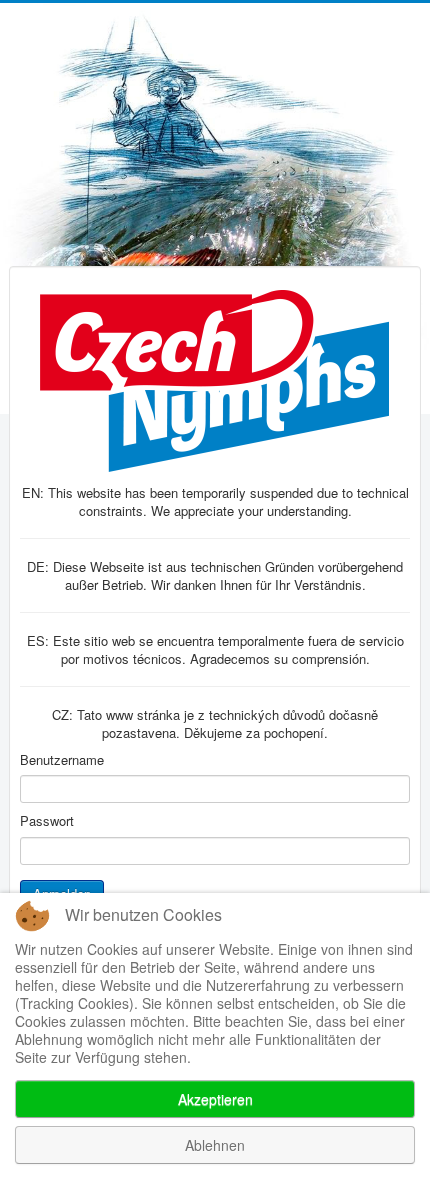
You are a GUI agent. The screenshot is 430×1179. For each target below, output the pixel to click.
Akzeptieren (215, 1099)
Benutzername (62, 760)
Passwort (47, 821)
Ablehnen (215, 1145)
